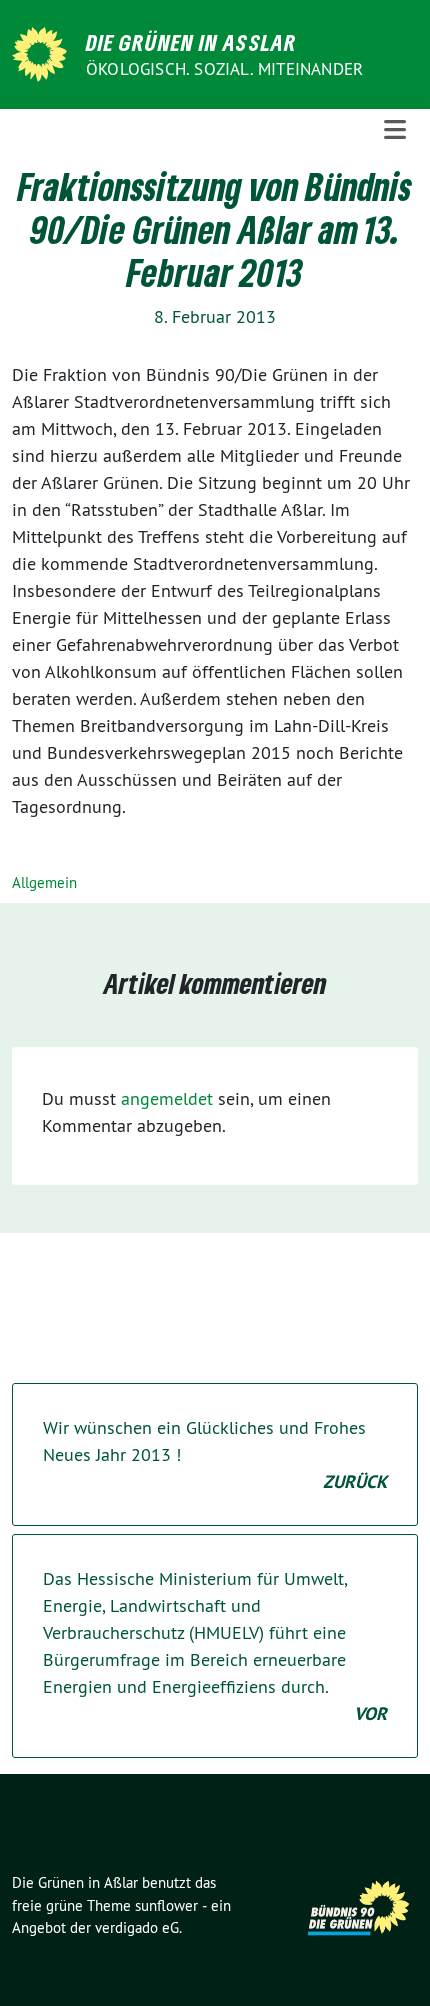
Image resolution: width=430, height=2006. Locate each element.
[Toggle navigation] (395, 130)
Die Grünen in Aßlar (191, 42)
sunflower (166, 1905)
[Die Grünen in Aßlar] (43, 52)
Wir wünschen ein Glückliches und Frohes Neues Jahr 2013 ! (215, 1454)
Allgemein (44, 882)
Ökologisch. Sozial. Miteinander (224, 69)
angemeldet (167, 1098)
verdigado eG (137, 1927)
